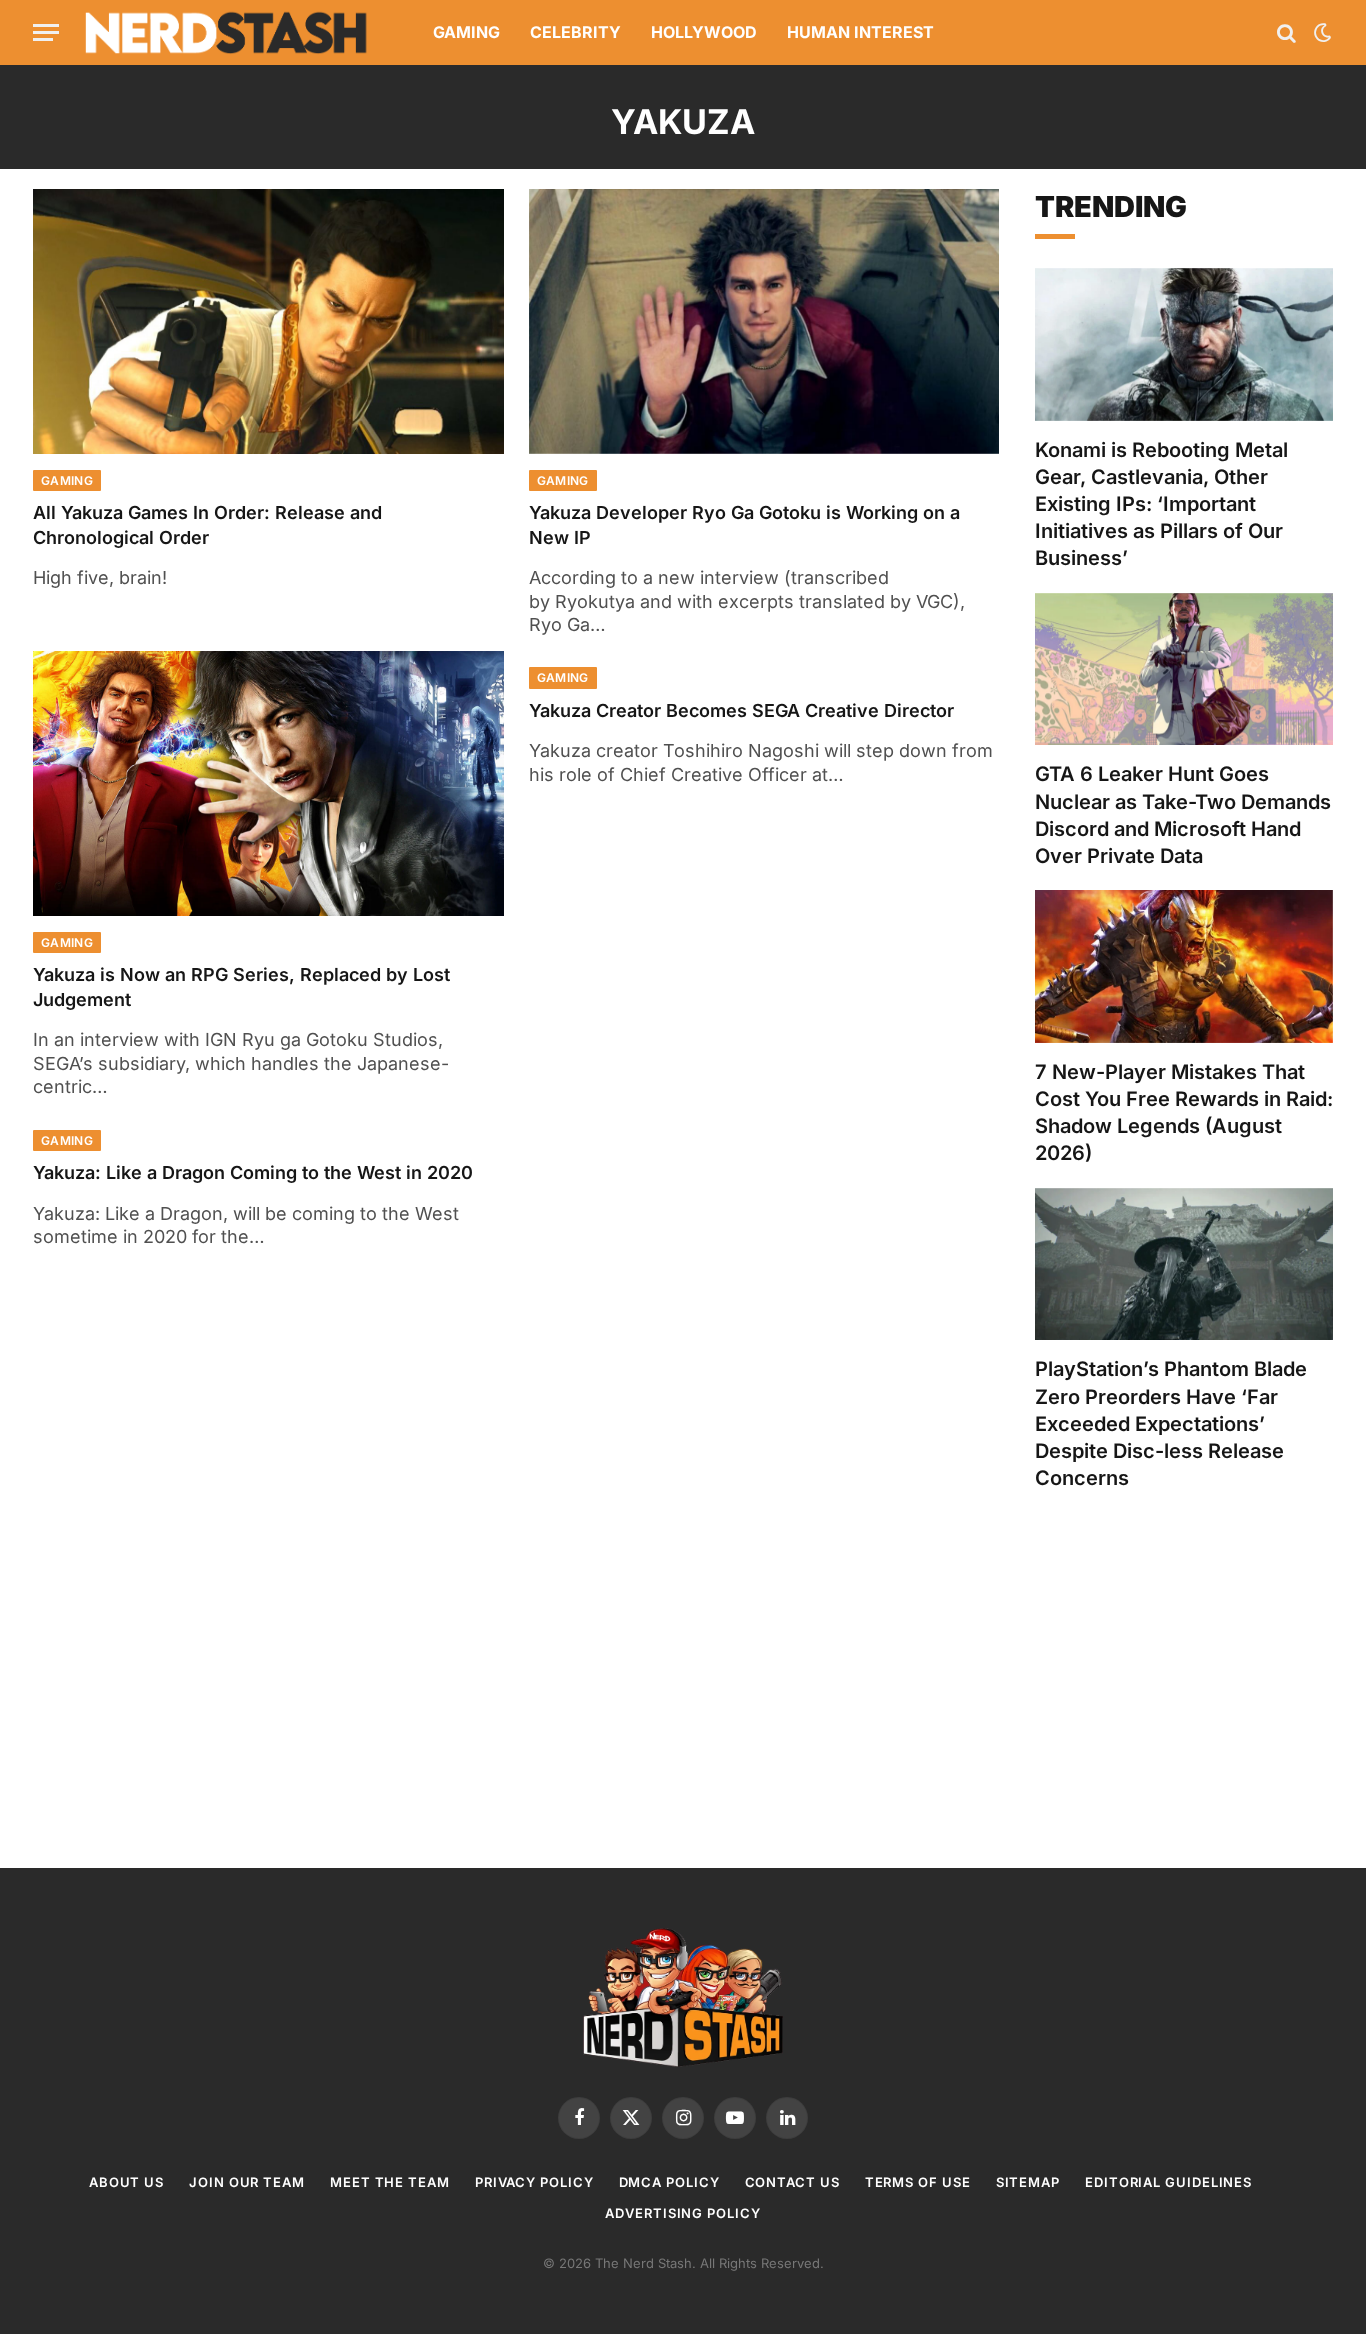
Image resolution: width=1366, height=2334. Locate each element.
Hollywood (704, 32)
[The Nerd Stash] (227, 32)
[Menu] (46, 32)
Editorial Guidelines (1168, 2182)
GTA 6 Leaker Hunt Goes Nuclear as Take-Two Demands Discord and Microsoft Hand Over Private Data (1183, 815)
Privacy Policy (534, 2182)
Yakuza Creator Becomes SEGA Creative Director (741, 710)
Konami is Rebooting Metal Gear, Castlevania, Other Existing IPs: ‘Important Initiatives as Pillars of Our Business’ (1161, 504)
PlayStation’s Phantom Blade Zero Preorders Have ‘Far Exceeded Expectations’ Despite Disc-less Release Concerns (1171, 1423)
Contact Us (792, 2182)
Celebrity (575, 32)
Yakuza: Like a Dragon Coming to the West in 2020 (253, 1172)
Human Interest (860, 32)
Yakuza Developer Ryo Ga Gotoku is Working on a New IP (744, 524)
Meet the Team (390, 2182)
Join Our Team (247, 2182)
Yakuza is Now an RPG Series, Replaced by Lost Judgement (241, 986)
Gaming (466, 32)
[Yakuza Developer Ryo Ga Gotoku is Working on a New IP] (764, 321)
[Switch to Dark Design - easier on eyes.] (1321, 33)
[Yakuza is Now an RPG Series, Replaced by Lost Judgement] (268, 783)
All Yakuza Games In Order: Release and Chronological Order (207, 524)
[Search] (1286, 32)
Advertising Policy (682, 2213)
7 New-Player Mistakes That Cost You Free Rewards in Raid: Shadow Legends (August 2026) (1184, 1113)
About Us (126, 2182)
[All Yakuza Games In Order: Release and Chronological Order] (268, 321)
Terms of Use (918, 2182)
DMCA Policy (669, 2182)
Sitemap (1028, 2182)
